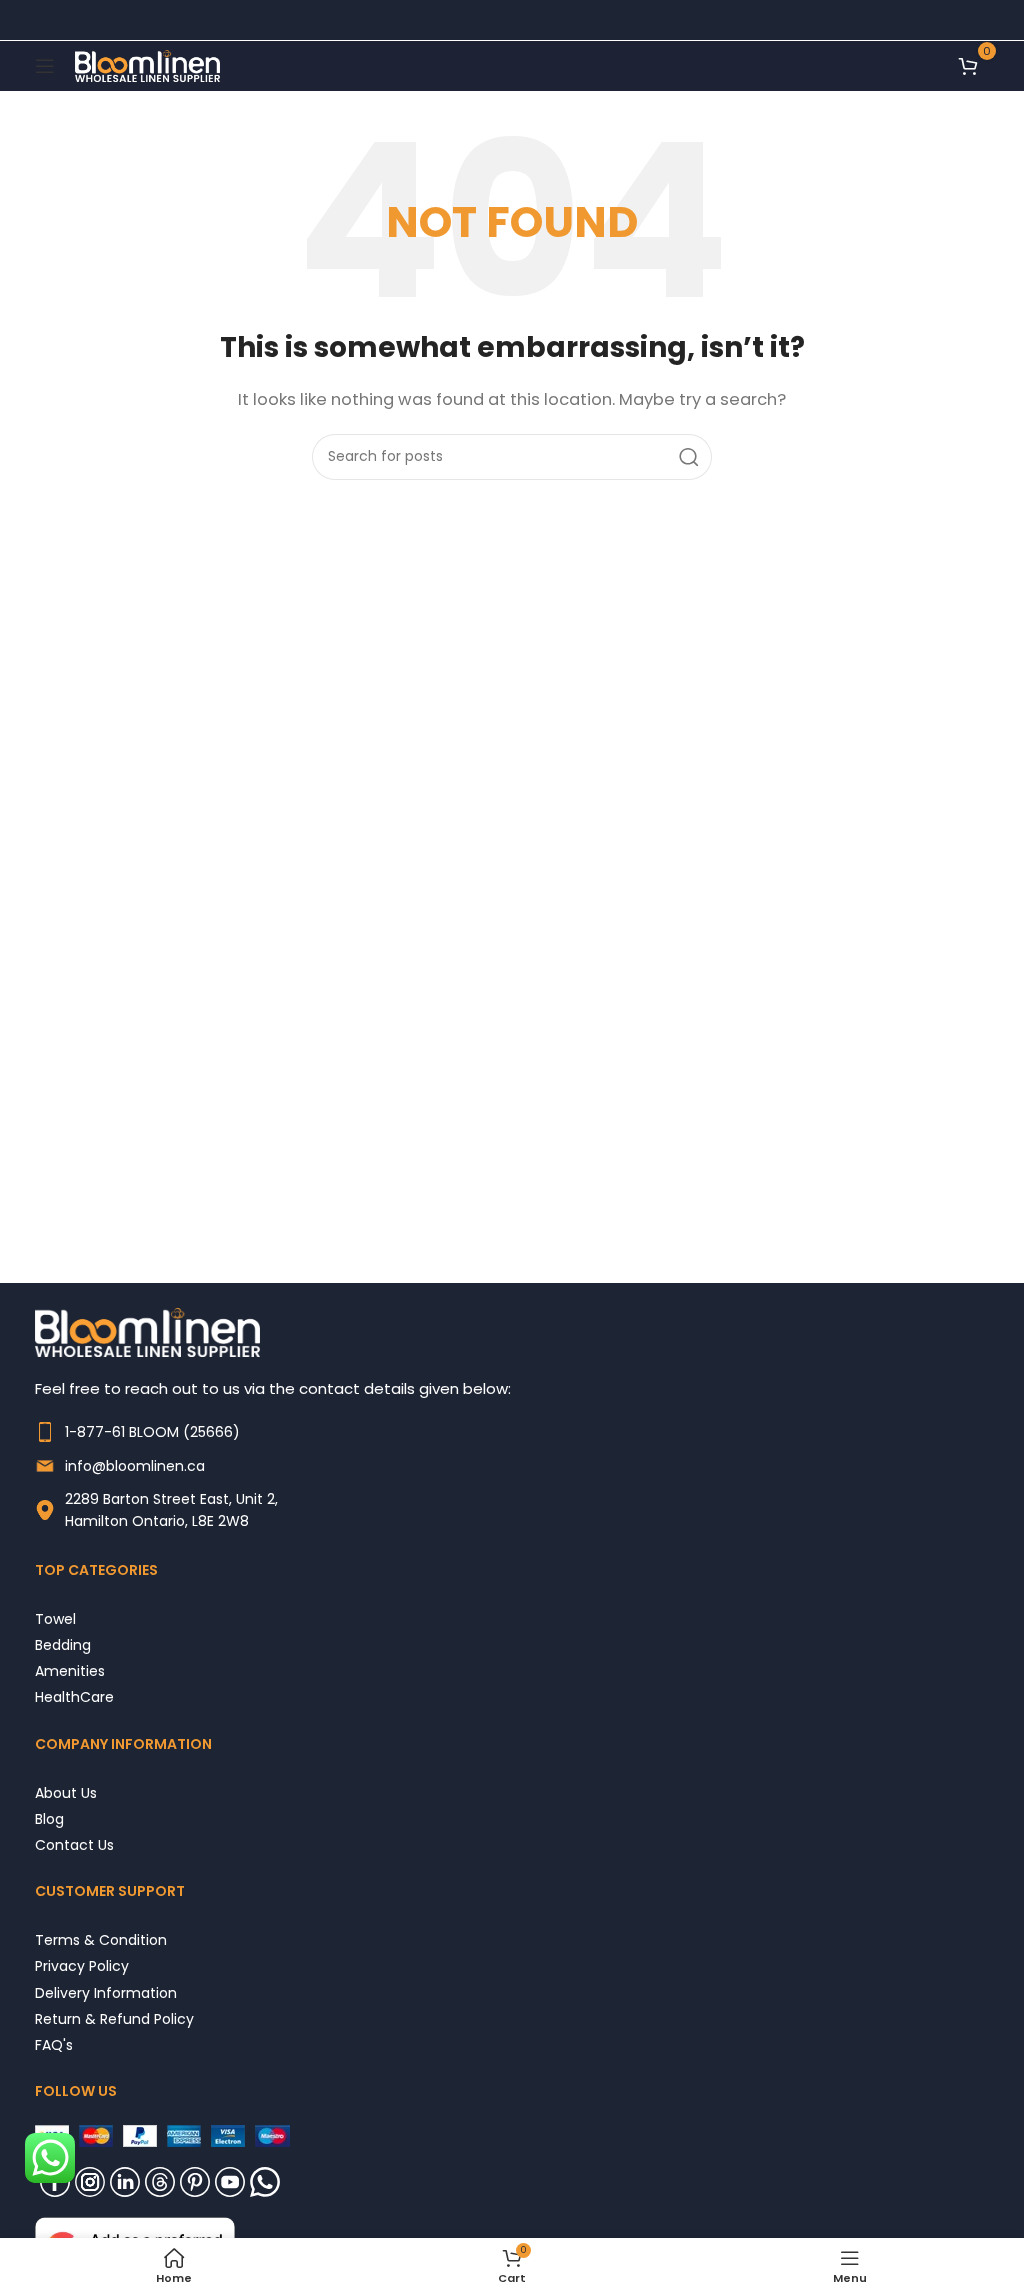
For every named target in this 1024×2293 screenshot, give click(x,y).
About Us (66, 1792)
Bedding (63, 1644)
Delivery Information (106, 1992)
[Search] (689, 457)
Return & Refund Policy (114, 2018)
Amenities (70, 1670)
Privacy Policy (82, 1965)
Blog (49, 1818)
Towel (55, 1618)
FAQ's (54, 2044)
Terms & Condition (101, 1939)
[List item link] (512, 1432)
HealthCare (74, 1696)
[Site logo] (147, 64)
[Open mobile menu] (45, 66)
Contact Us (74, 1844)
